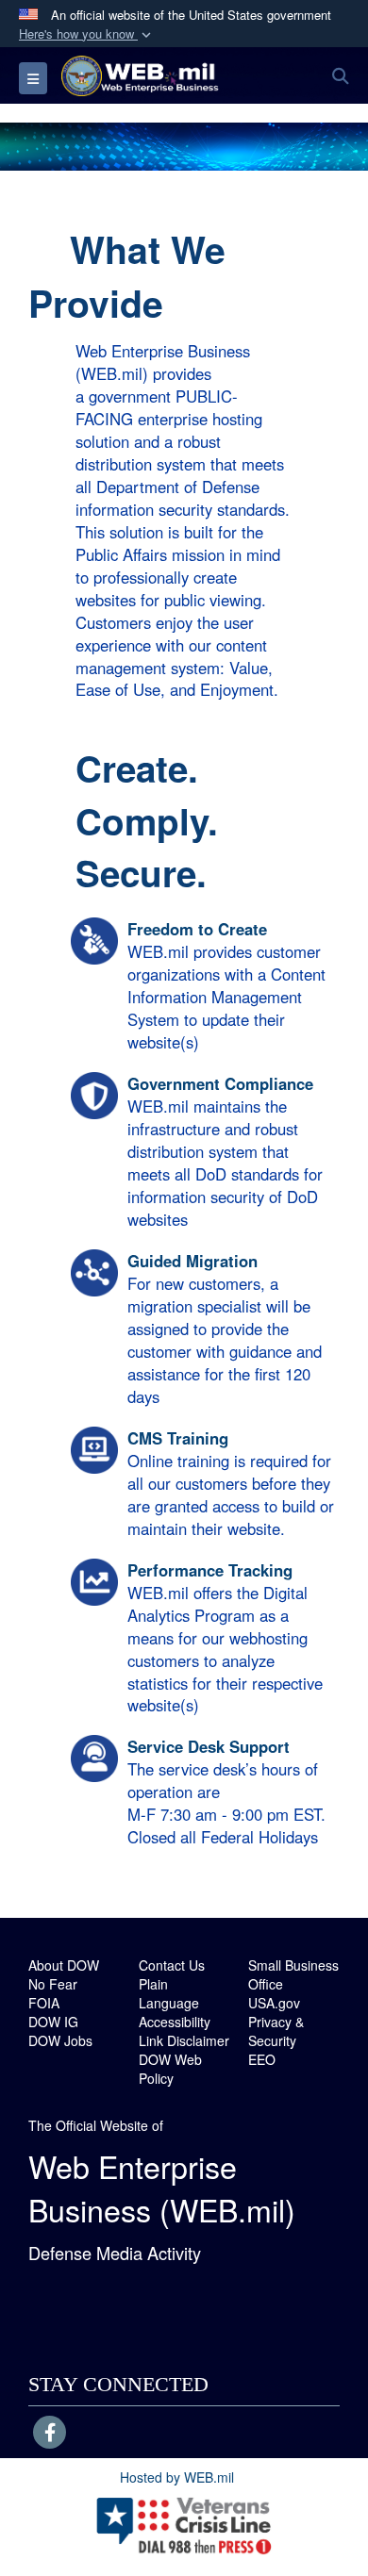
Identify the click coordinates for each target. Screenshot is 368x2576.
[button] (87, 34)
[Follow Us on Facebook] (50, 2434)
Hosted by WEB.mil (177, 2477)
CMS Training (178, 1438)
